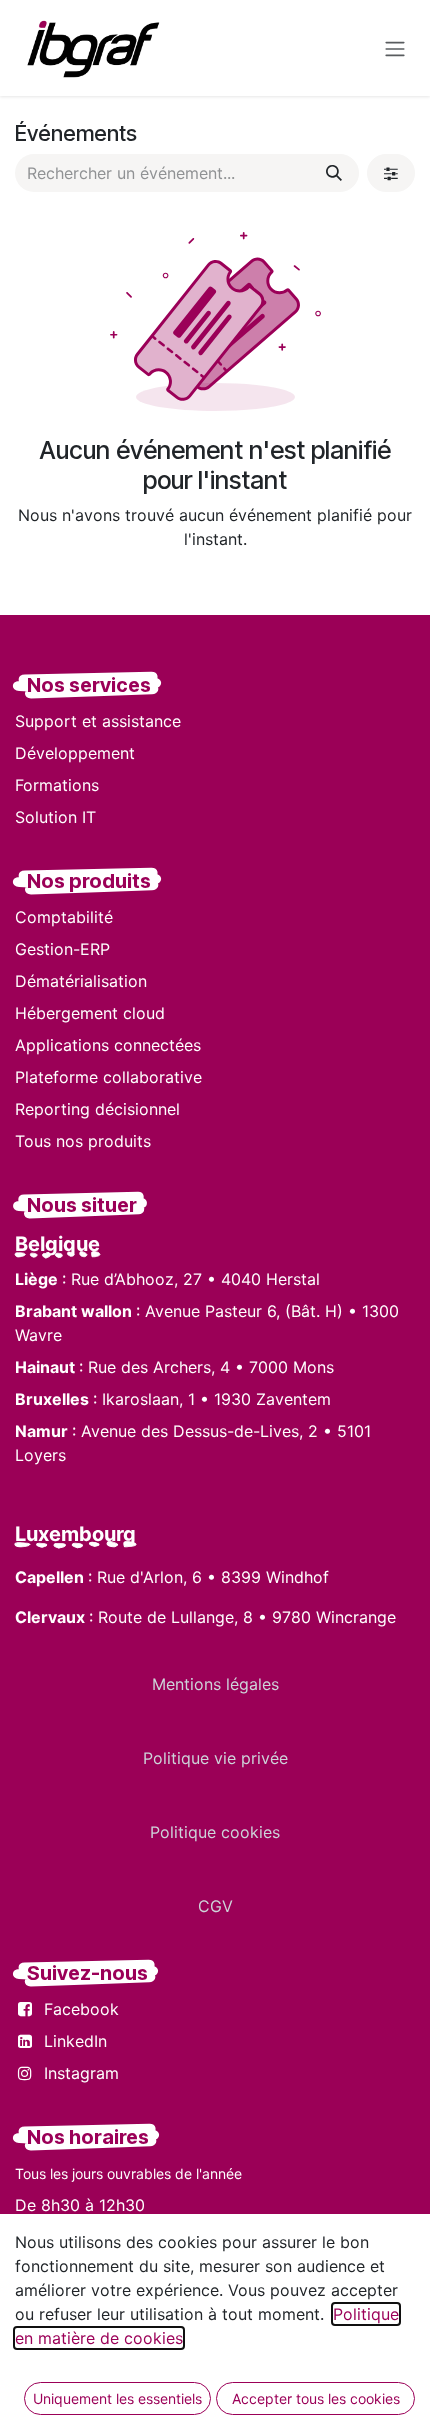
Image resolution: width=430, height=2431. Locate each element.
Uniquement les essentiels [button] (117, 2398)
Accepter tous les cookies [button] (316, 2398)
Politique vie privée (215, 1758)
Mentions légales (215, 1684)
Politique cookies (215, 1832)
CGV (215, 1906)
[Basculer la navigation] (395, 48)
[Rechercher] (334, 173)
